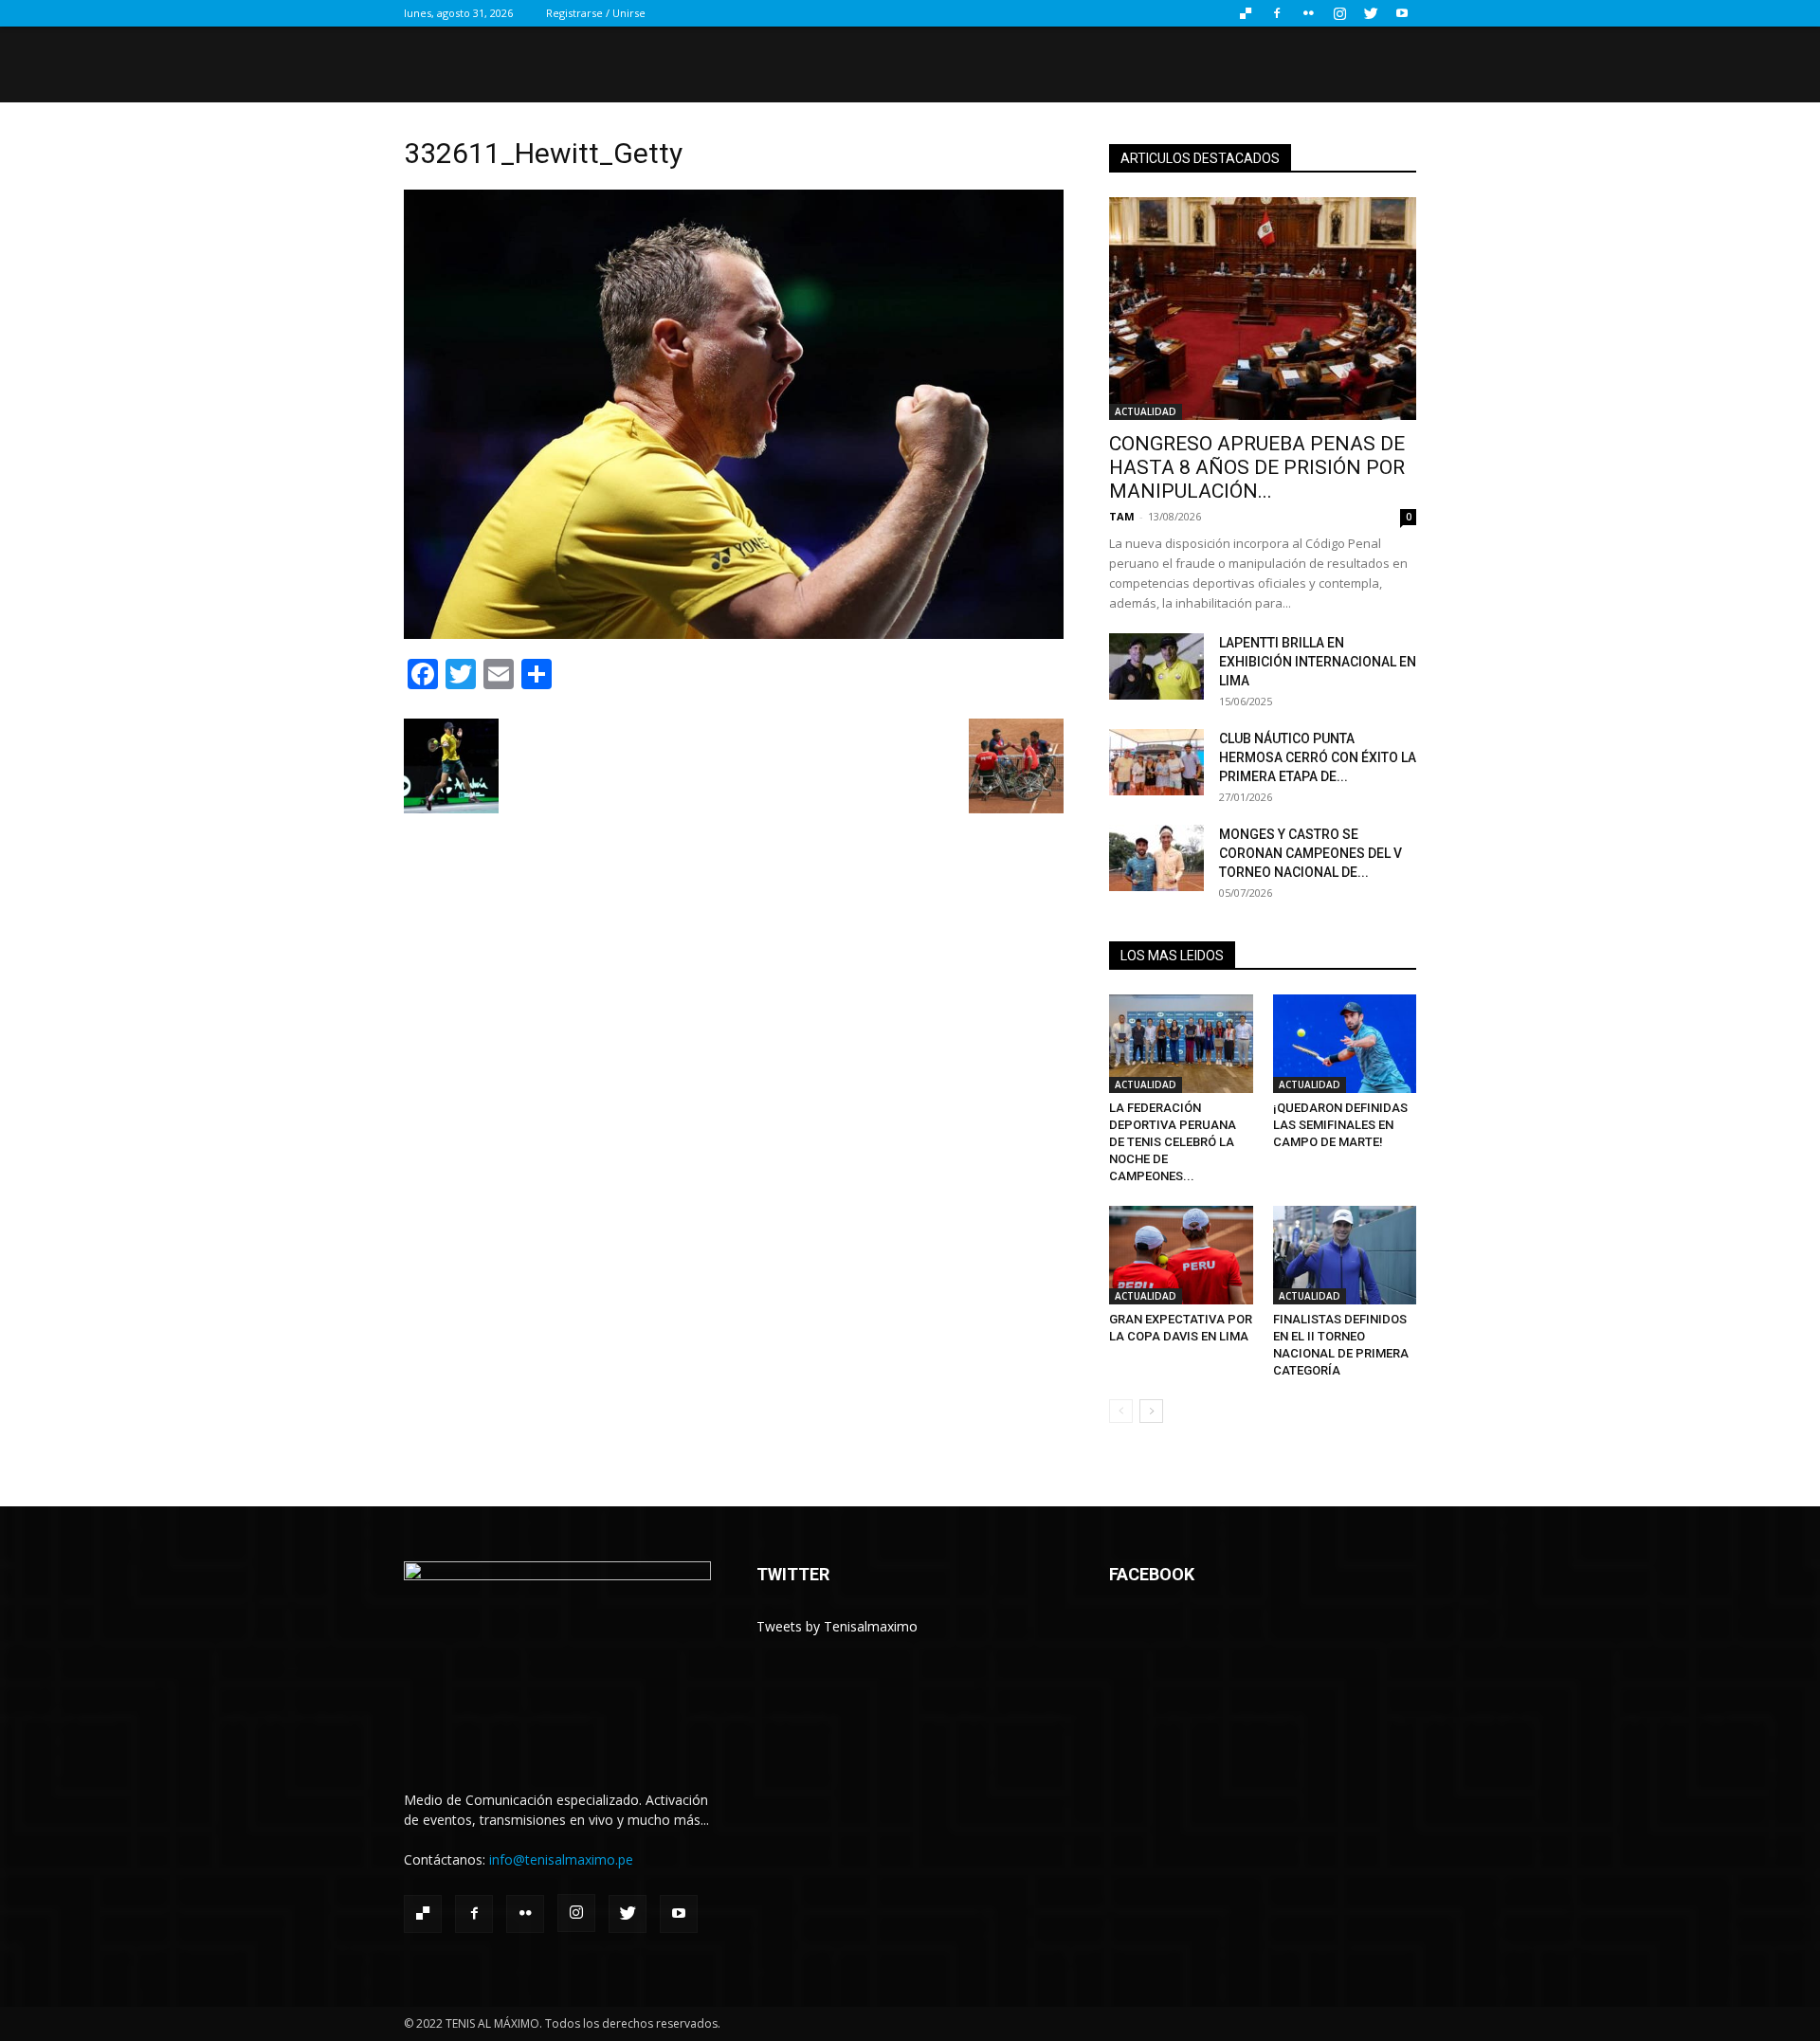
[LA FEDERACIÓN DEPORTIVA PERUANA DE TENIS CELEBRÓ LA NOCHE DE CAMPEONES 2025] (1181, 1044)
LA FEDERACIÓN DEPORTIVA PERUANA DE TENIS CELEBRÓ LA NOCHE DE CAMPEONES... (1173, 1142)
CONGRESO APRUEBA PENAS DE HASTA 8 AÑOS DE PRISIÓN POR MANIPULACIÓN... (1257, 467)
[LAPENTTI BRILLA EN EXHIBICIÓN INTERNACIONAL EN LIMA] (1156, 666)
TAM (1122, 516)
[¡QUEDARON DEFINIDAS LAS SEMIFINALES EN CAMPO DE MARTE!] (1345, 1044)
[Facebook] (1277, 13)
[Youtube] (1402, 13)
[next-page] (1151, 1411)
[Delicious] (1246, 13)
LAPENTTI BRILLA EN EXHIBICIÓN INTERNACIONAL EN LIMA (1318, 662)
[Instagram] (1339, 13)
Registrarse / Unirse (596, 13)
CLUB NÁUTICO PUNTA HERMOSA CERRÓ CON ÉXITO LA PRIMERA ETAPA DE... (1318, 757)
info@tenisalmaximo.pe (561, 1859)
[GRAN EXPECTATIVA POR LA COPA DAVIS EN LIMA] (1181, 1255)
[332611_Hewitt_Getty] (734, 634)
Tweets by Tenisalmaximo (837, 1626)
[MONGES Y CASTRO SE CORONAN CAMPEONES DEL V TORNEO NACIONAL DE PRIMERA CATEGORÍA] (1156, 858)
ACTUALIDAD (1146, 411)
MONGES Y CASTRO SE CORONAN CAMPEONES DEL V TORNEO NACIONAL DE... (1310, 853)
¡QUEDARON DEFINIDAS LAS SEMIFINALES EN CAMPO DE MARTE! (1340, 1125)
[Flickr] (1308, 13)
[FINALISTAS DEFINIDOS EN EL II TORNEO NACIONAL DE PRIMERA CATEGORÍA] (1345, 1255)
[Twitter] (1371, 13)
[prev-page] (1121, 1411)
